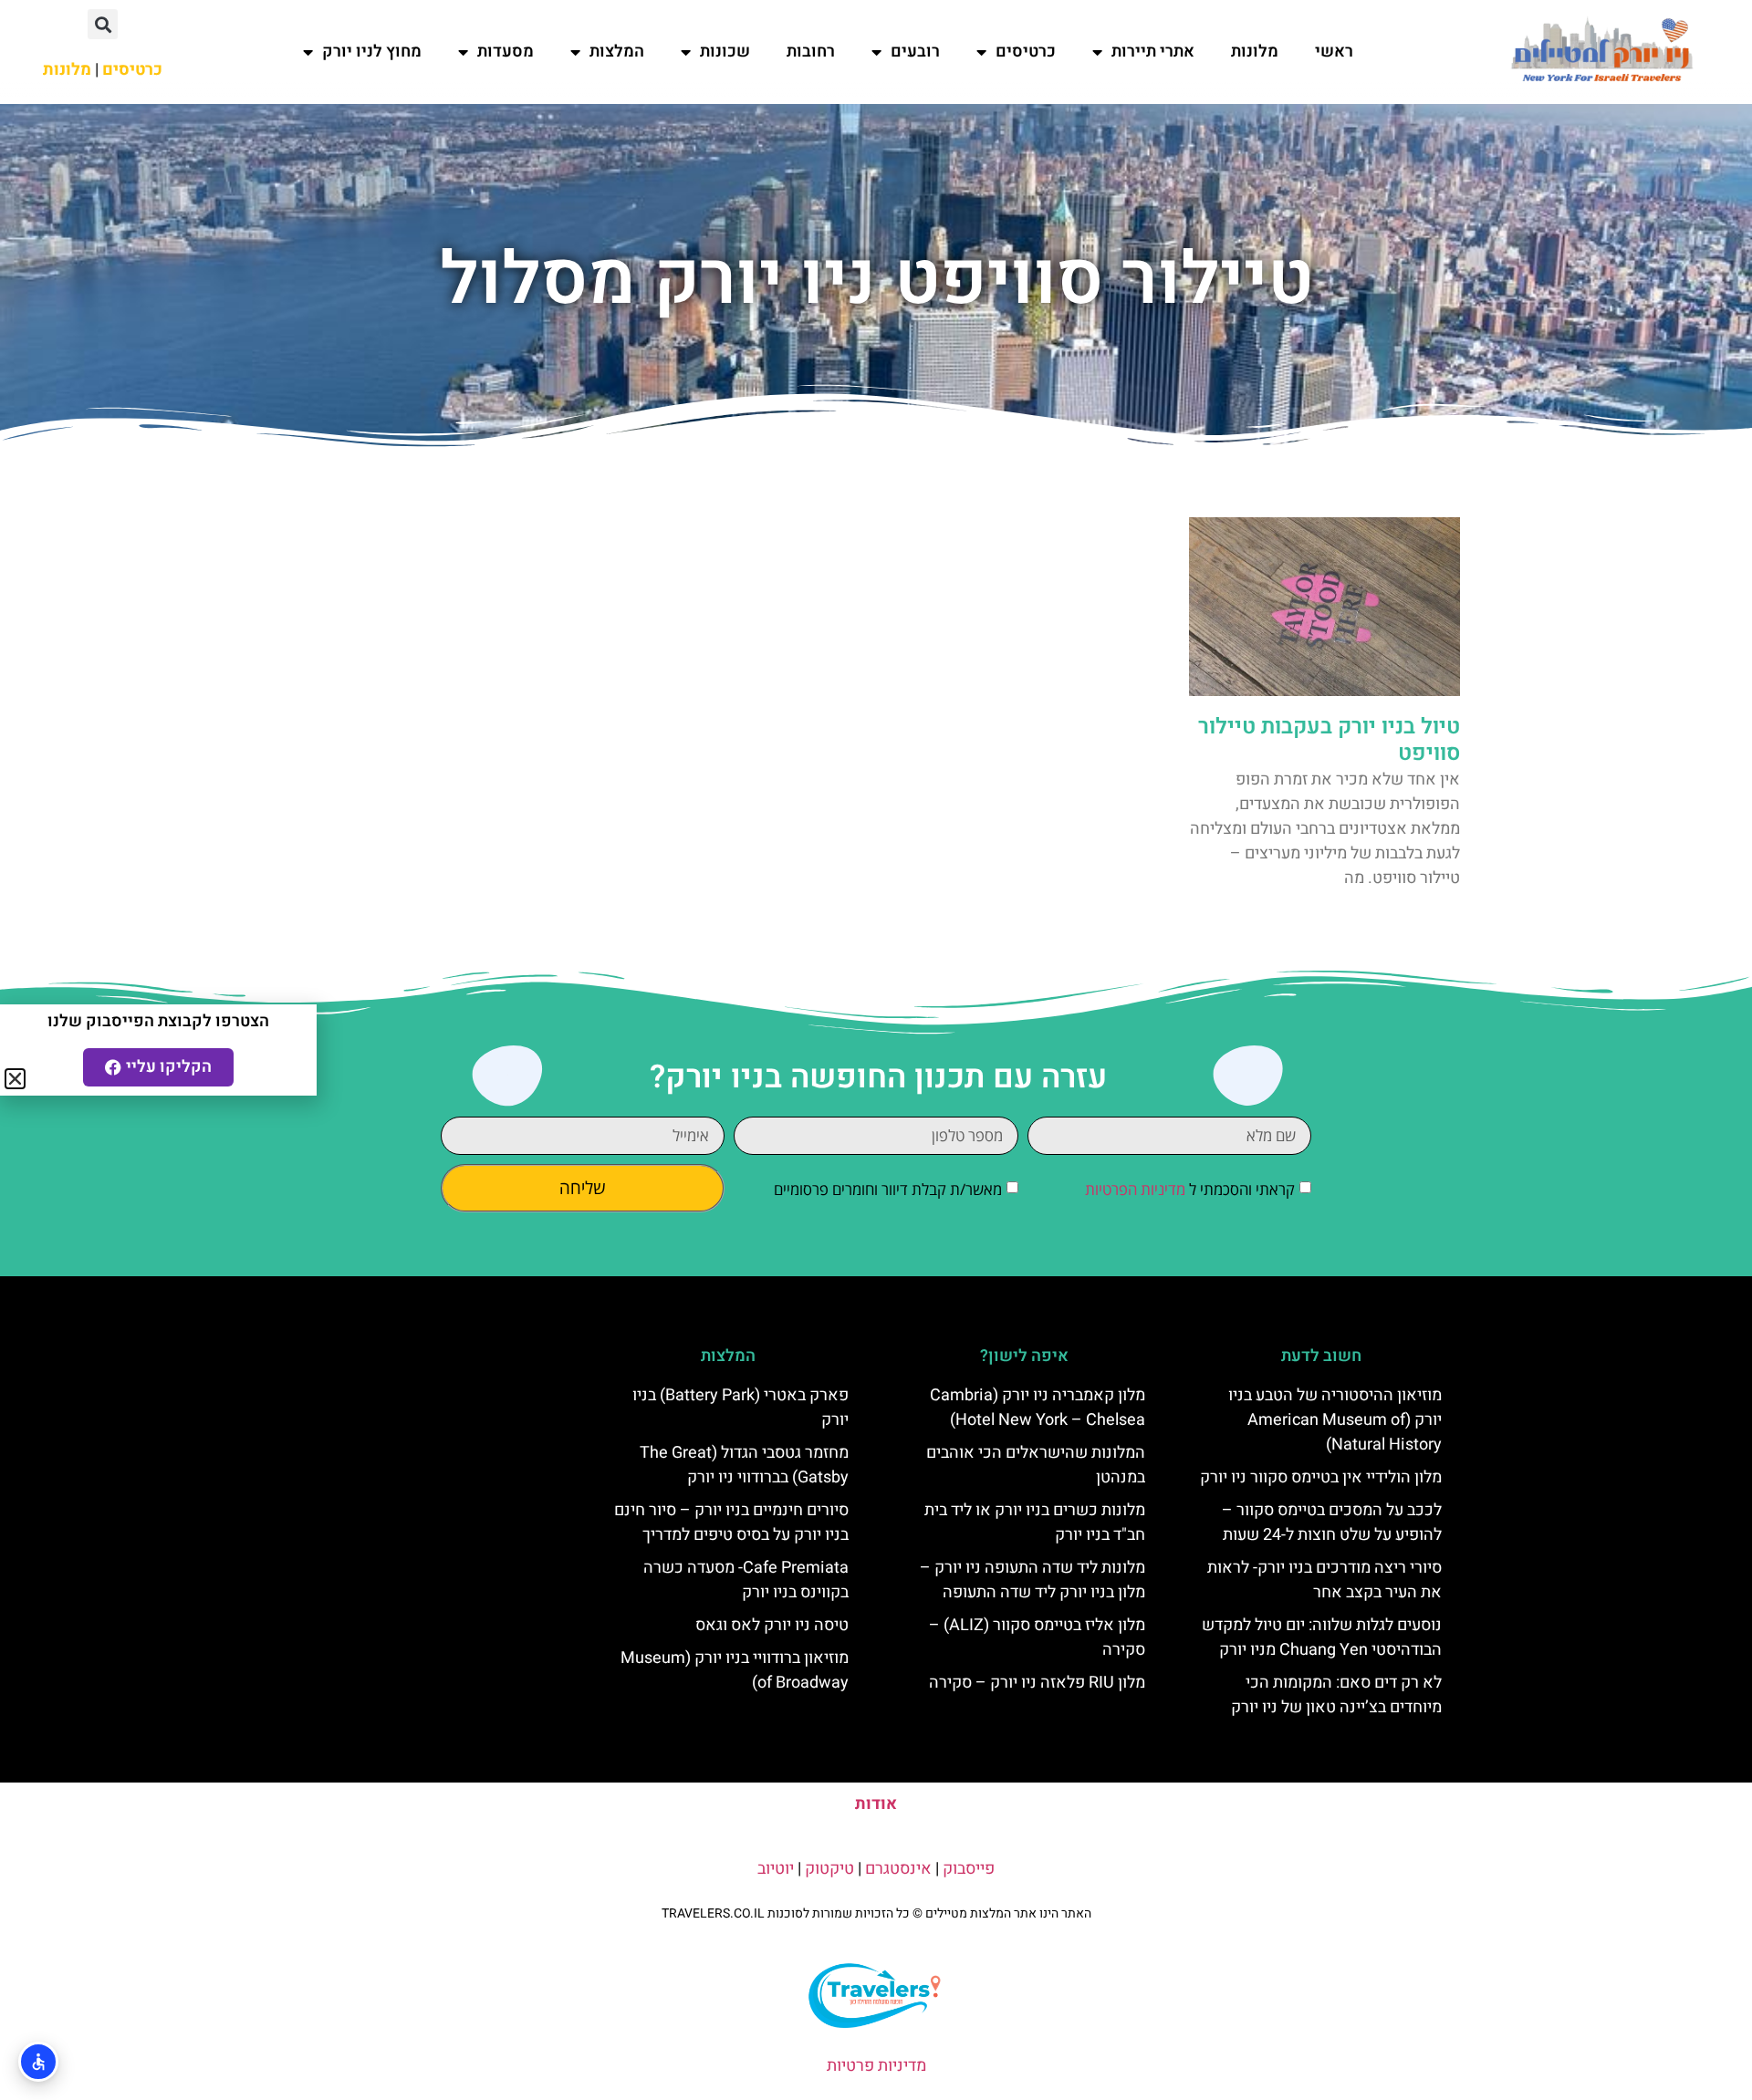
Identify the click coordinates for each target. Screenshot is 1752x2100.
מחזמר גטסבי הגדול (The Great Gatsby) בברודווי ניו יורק (744, 1465)
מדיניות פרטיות (876, 2066)
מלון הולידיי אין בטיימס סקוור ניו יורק (1321, 1477)
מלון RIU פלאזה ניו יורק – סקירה (1037, 1683)
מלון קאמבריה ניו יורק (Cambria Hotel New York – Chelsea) (1038, 1408)
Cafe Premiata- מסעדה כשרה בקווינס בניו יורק (746, 1580)
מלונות (1255, 52)
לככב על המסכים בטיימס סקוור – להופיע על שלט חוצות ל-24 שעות (1332, 1523)
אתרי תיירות (1153, 52)
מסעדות (506, 52)
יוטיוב (776, 1869)
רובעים (915, 52)
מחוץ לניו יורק (372, 52)
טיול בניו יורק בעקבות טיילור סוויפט (1329, 740)
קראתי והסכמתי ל (1190, 1190)
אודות (876, 1804)
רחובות (811, 52)
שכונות (725, 52)
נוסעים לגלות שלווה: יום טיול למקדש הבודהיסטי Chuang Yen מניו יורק (1322, 1637)
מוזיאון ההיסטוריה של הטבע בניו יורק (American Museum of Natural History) (1335, 1420)
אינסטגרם (898, 1869)
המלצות (617, 52)
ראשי (1334, 52)
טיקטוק (829, 1869)
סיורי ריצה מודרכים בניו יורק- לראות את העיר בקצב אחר (1324, 1580)
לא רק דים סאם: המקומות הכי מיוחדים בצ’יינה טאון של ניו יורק (1336, 1695)
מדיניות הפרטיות (1135, 1190)
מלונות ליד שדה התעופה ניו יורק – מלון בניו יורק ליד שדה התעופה (1032, 1580)
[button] (103, 24)
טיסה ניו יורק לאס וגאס (772, 1625)
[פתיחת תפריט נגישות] (38, 2062)
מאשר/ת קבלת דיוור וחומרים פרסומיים (888, 1190)
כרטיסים (1026, 52)
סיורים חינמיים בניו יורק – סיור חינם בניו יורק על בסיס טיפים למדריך (731, 1523)
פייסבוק (969, 1869)
